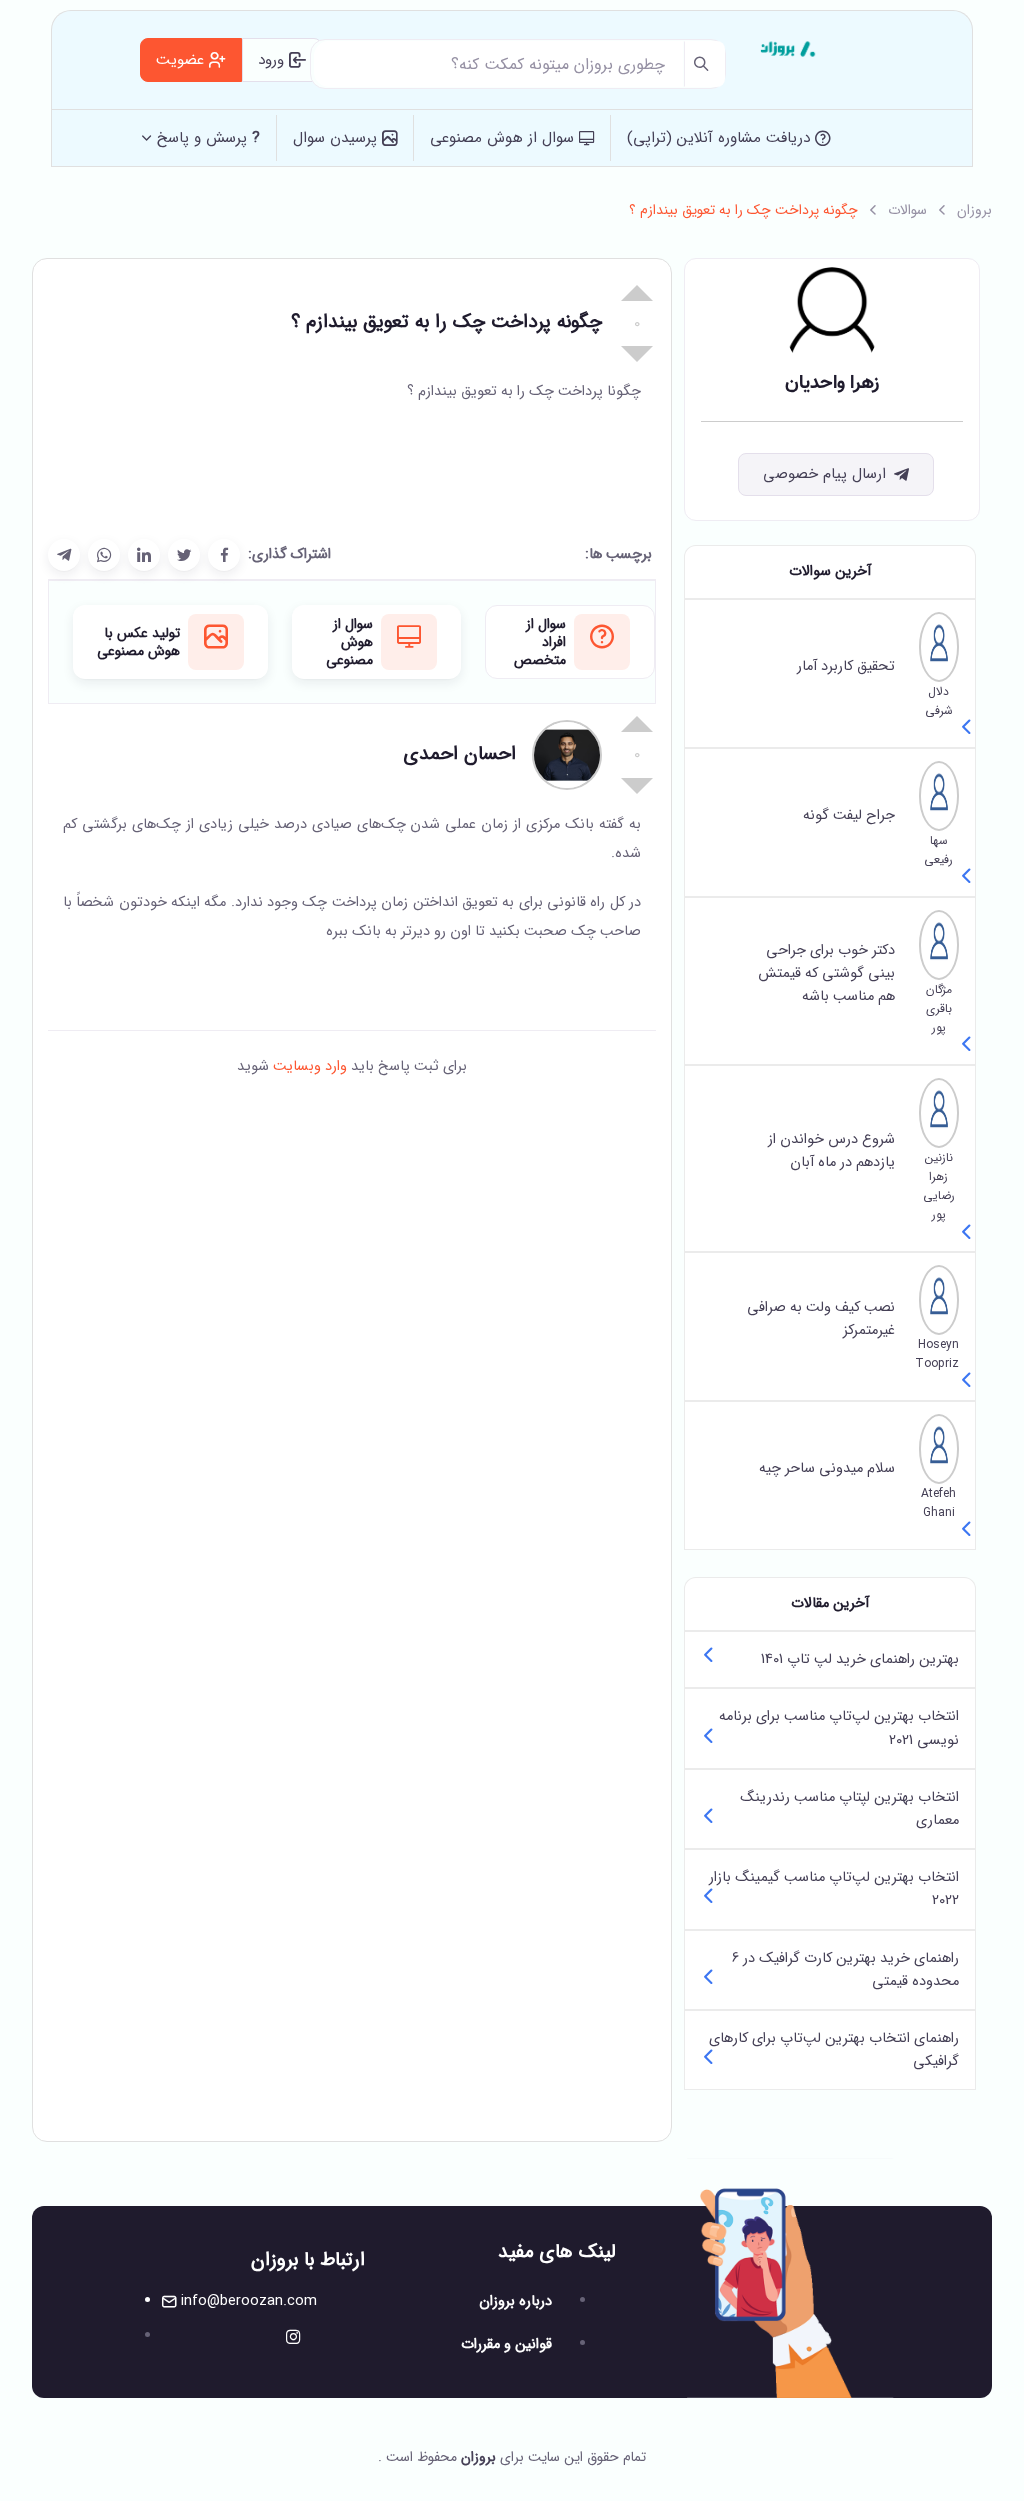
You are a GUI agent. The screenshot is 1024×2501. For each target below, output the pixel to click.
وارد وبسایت (308, 1066)
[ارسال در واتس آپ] (104, 555)
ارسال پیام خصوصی (824, 474)
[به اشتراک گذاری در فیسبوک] (224, 555)
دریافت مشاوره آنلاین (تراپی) (721, 138)
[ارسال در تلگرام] (64, 555)
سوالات (907, 210)
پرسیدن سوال (337, 138)
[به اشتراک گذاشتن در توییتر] (184, 555)
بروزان (974, 210)
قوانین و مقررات (506, 2344)
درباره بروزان (515, 2301)
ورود (273, 60)
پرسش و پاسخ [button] (208, 138)
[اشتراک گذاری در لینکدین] (144, 555)
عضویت (182, 60)
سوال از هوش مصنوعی (504, 138)
